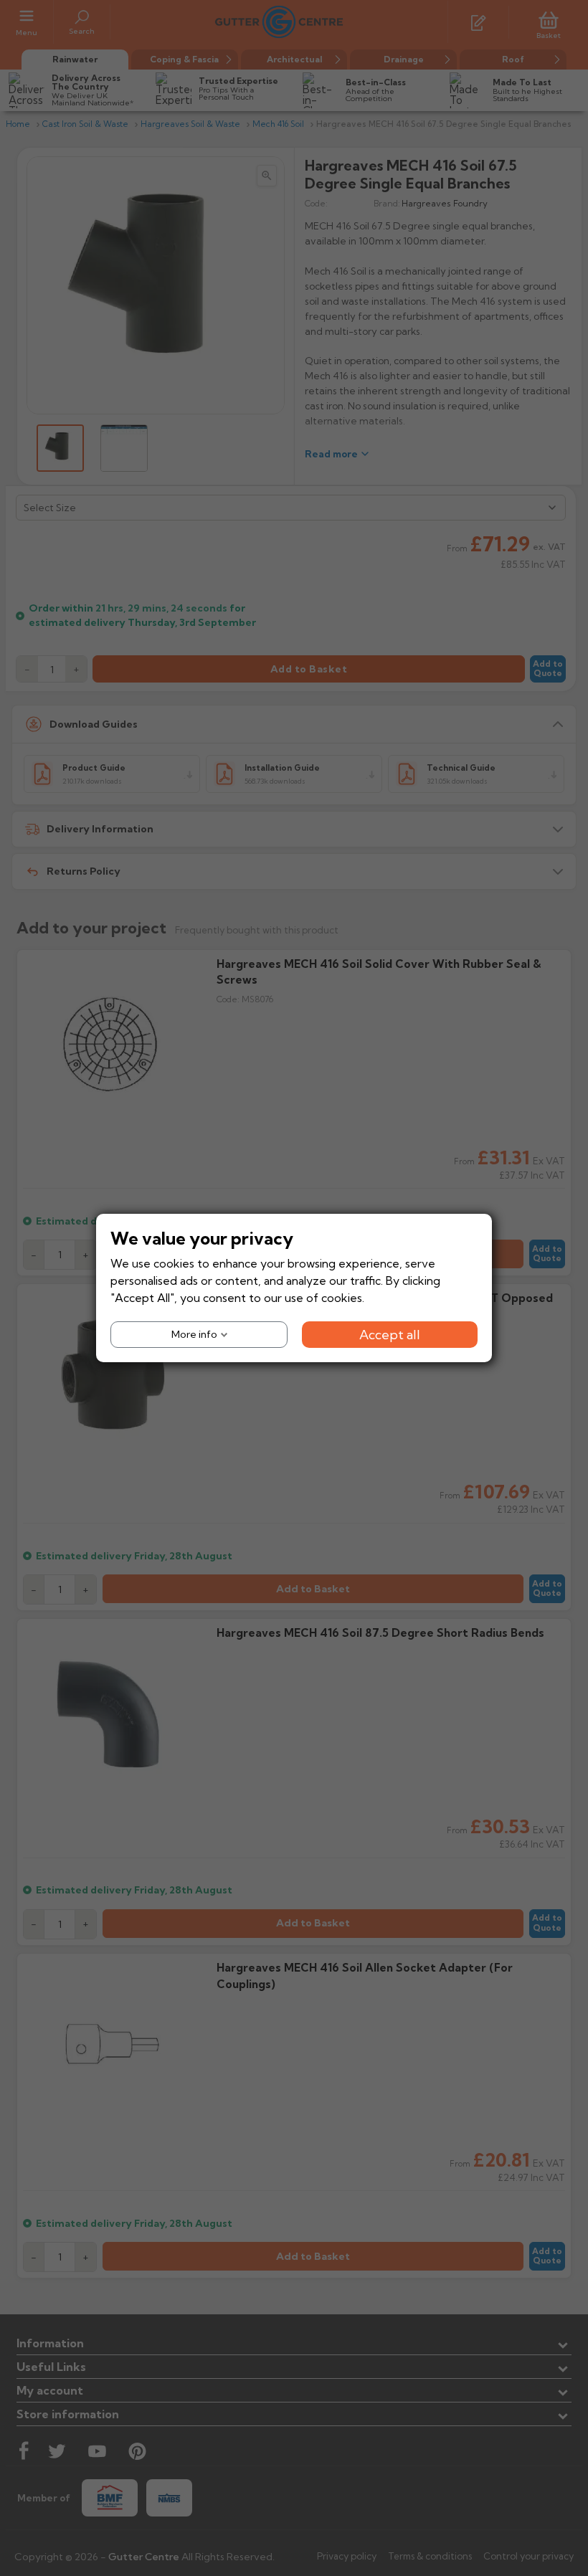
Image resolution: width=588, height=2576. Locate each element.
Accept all (390, 1335)
